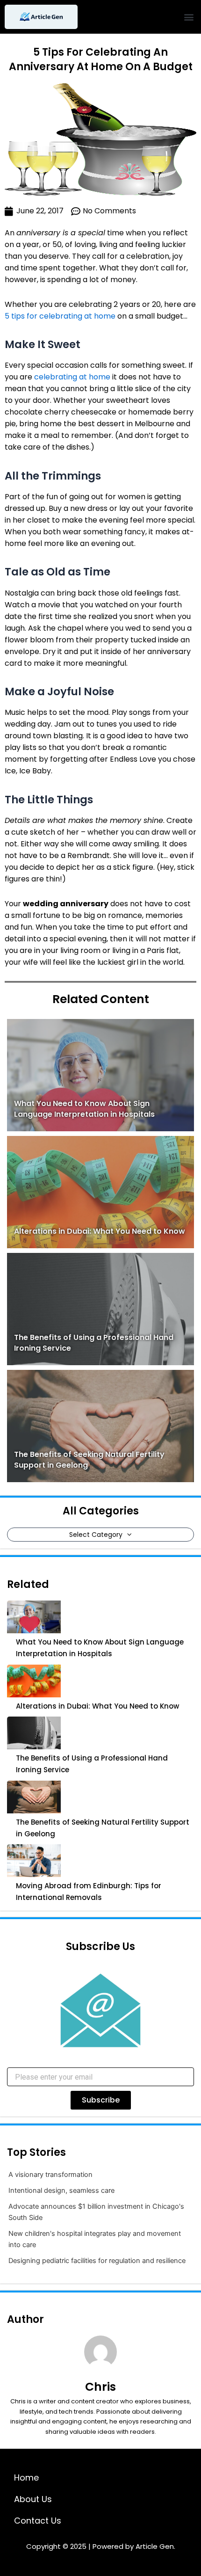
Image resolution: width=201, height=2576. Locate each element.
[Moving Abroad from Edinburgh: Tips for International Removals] (34, 1861)
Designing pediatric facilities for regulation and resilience (97, 2261)
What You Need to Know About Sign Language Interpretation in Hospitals (84, 1109)
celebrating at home (72, 377)
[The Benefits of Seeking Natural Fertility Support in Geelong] (34, 1797)
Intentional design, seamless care (61, 2190)
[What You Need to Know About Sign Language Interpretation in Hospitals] (34, 1617)
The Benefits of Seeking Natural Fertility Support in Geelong (103, 1828)
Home (26, 2478)
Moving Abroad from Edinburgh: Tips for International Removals (89, 1892)
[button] (189, 17)
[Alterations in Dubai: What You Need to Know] (34, 1681)
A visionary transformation (50, 2175)
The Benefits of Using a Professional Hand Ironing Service (92, 1764)
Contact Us (38, 2521)
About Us (33, 2499)
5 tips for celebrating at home (60, 316)
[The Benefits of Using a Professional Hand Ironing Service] (34, 1733)
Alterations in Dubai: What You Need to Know (100, 1231)
